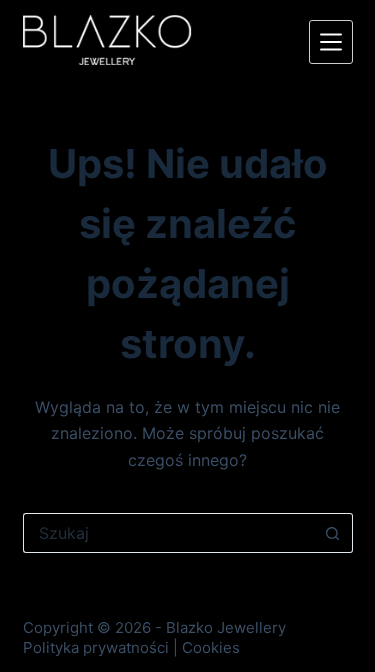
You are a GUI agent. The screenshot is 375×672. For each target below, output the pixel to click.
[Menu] (331, 42)
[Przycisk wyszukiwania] (333, 533)
